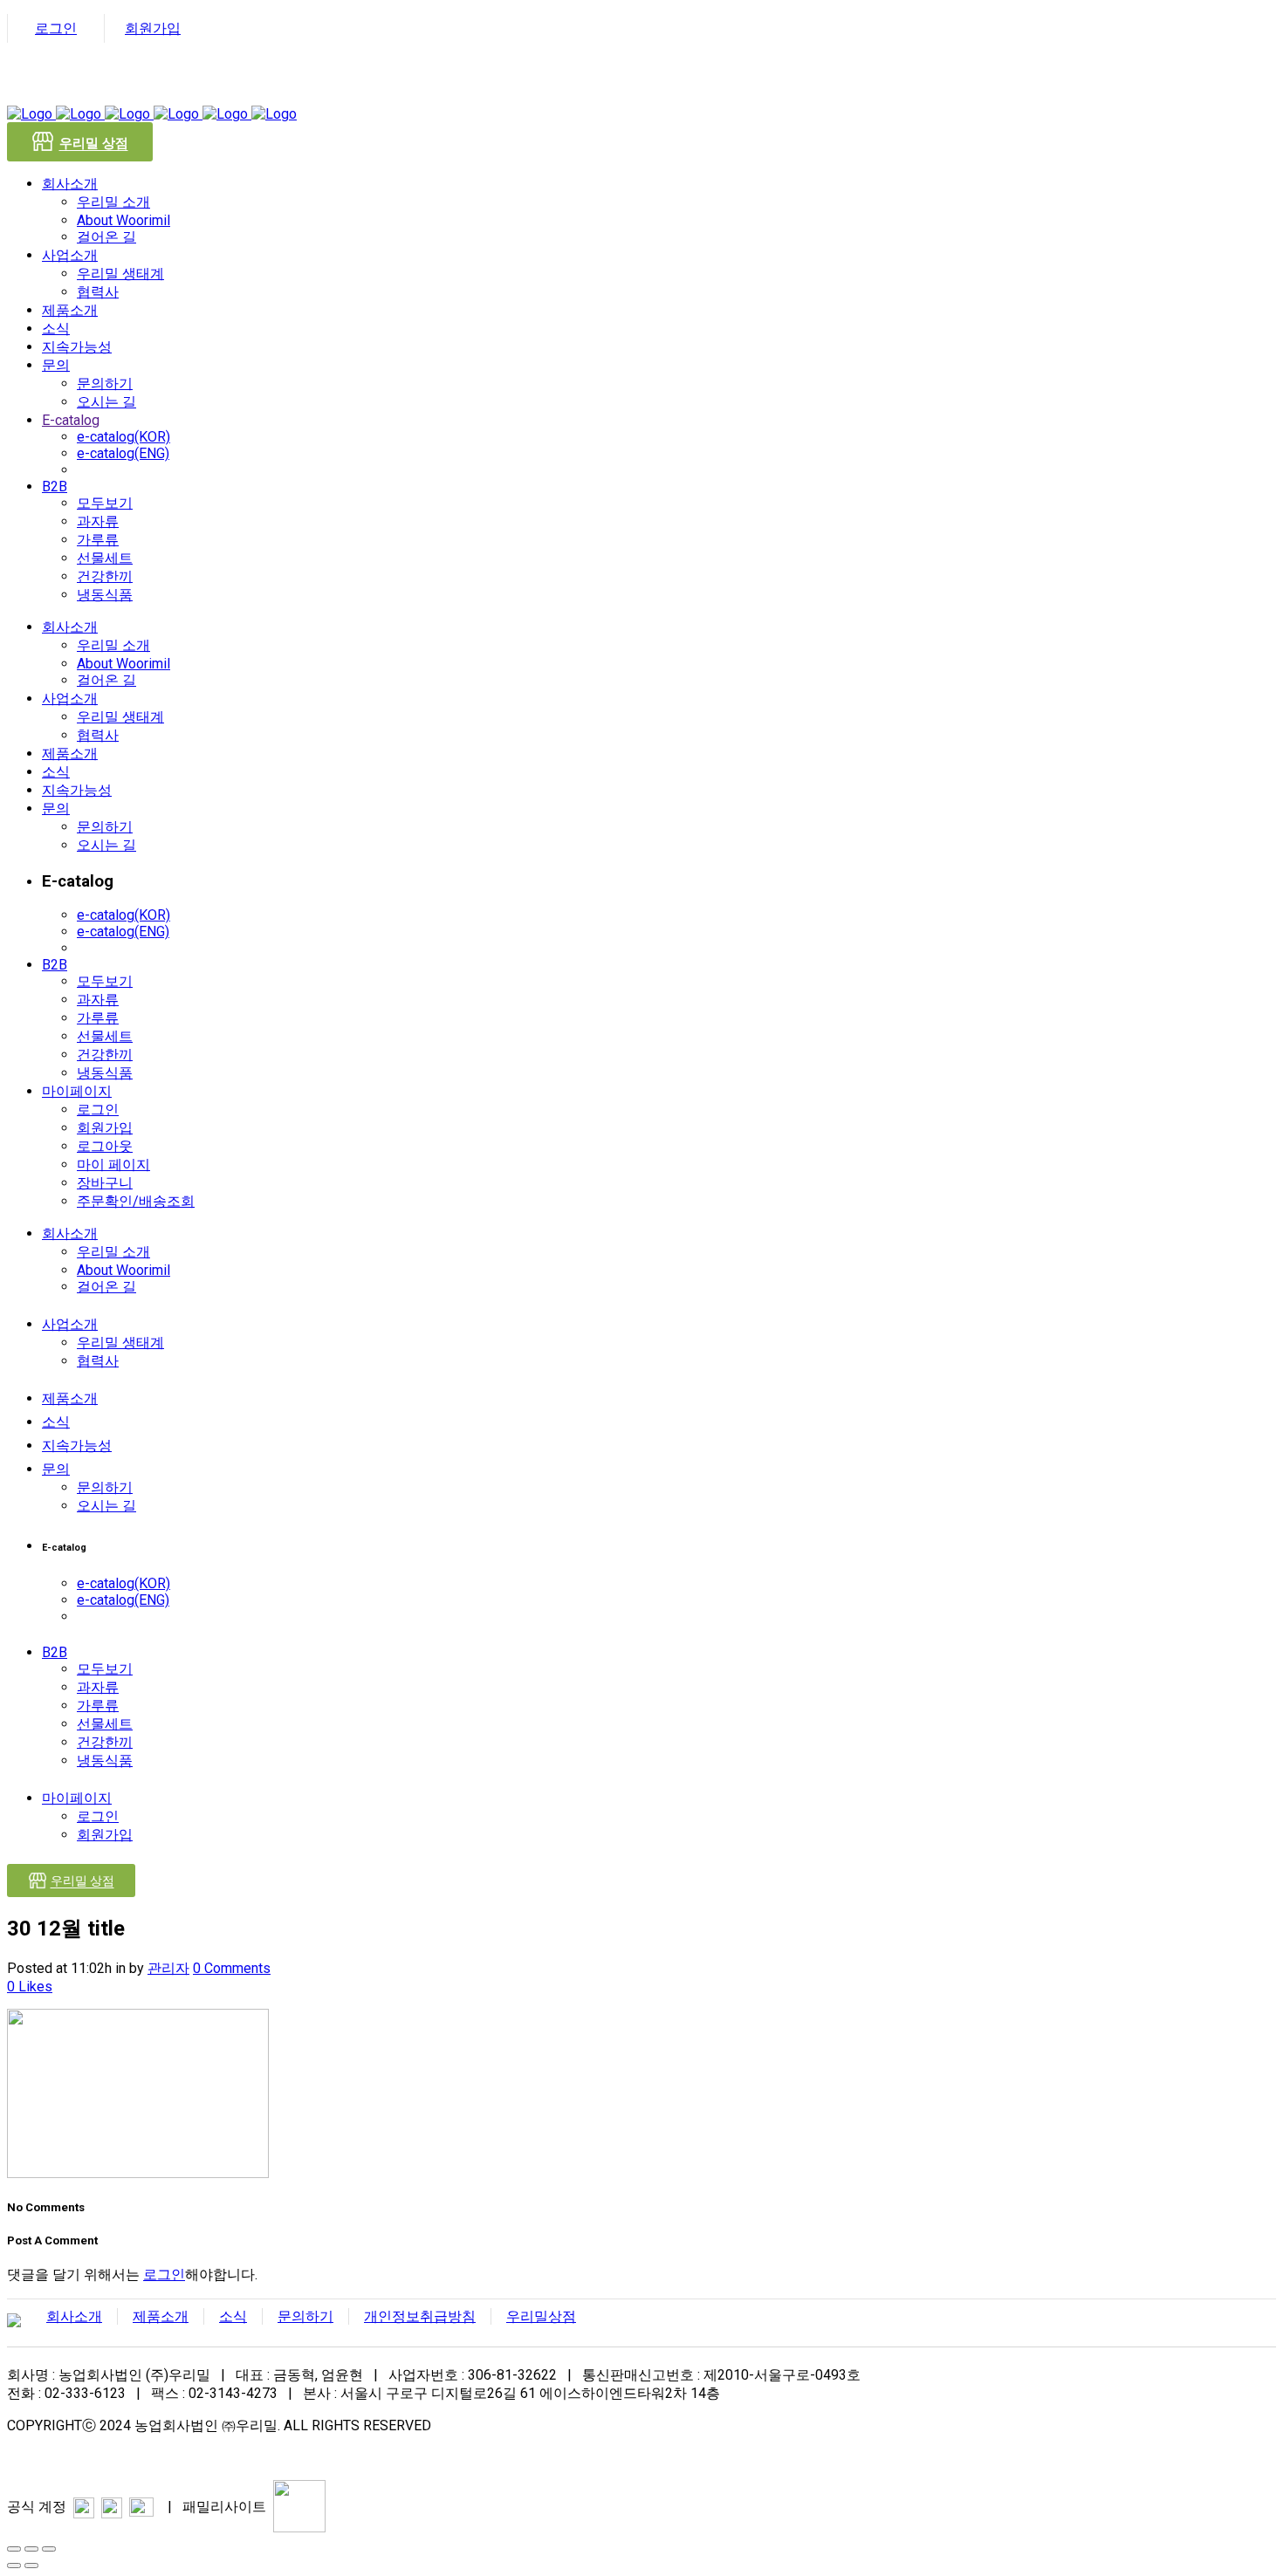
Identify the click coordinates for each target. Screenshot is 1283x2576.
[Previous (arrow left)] (14, 2566)
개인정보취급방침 (420, 2316)
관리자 (168, 1968)
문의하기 (305, 2316)
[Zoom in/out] (49, 2549)
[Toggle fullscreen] (31, 2549)
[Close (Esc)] (14, 2549)
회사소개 (74, 2316)
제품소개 (161, 2316)
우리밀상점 (541, 2316)
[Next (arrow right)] (31, 2566)
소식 (233, 2316)
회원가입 (153, 28)
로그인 (56, 28)
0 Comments (232, 1968)
